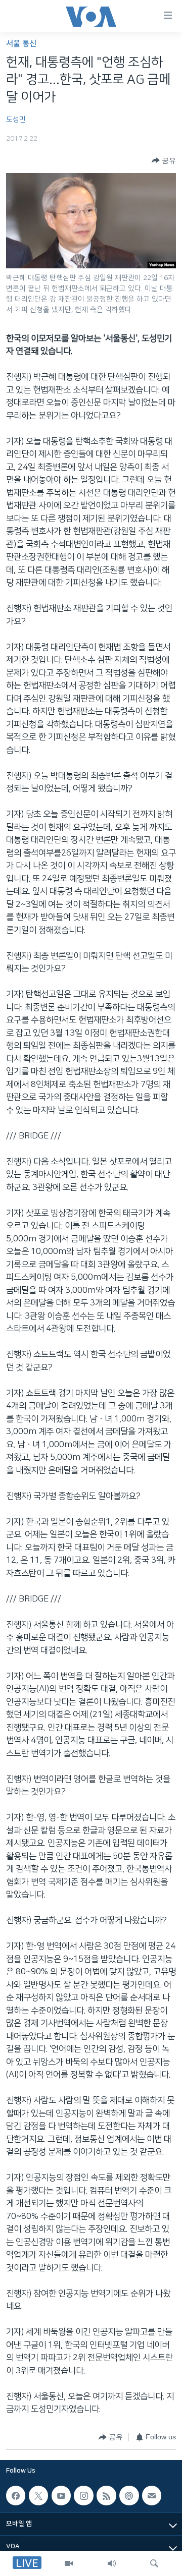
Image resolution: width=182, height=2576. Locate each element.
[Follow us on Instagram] (83, 2495)
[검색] (154, 2563)
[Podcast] (129, 2495)
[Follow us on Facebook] (16, 2495)
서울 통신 (21, 44)
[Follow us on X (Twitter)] (38, 2495)
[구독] (152, 2495)
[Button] (164, 160)
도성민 (16, 120)
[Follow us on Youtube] (61, 2495)
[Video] (69, 2563)
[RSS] (106, 2495)
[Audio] (112, 2563)
